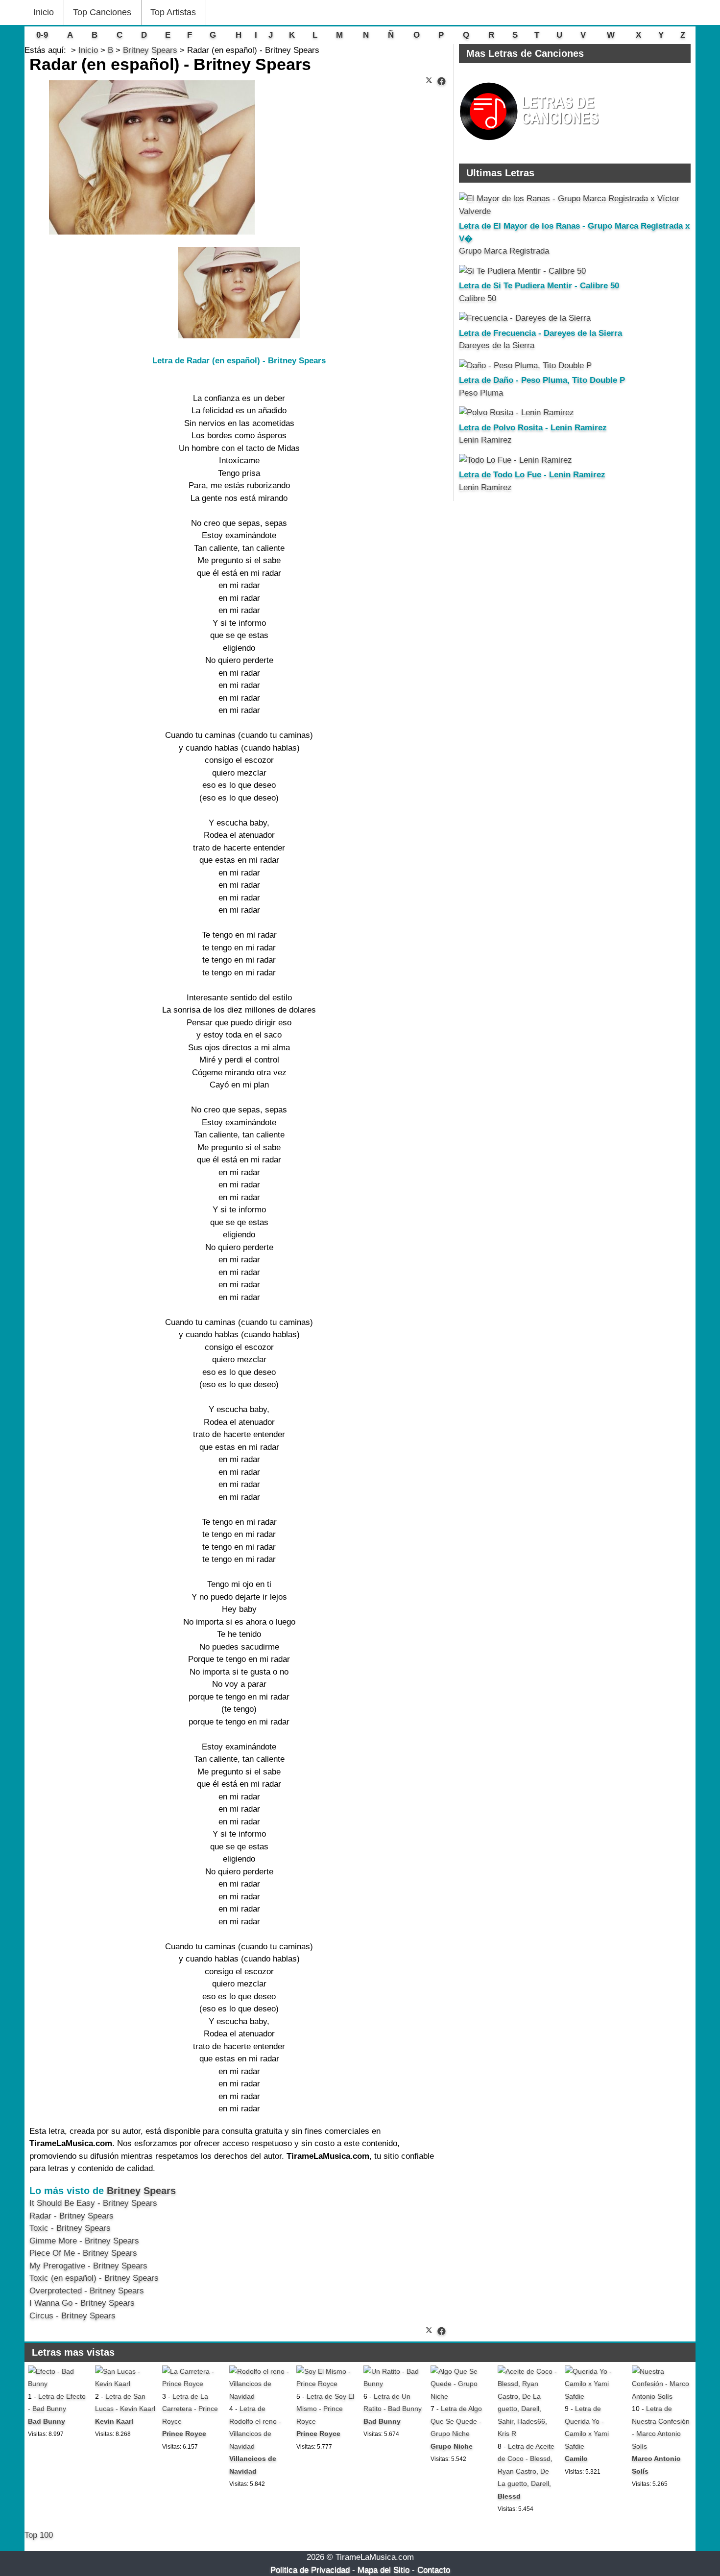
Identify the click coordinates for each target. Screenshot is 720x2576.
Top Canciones (102, 12)
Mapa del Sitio (384, 2570)
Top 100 (39, 2535)
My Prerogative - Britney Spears (88, 2266)
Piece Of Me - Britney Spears (83, 2253)
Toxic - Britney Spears (70, 2228)
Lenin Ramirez (485, 440)
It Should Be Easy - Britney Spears (93, 2203)
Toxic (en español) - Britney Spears (94, 2278)
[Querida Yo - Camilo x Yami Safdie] (595, 2396)
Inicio (44, 12)
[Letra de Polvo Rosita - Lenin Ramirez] (516, 413)
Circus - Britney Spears (72, 2316)
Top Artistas (173, 12)
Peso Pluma (481, 393)
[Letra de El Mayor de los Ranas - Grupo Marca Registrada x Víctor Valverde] (575, 211)
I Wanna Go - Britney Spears (82, 2303)
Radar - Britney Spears (72, 2216)
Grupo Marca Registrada (504, 251)
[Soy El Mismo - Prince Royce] (326, 2384)
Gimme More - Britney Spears (84, 2241)
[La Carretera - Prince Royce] (192, 2384)
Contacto (434, 2570)
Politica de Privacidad (310, 2570)
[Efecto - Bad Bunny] (58, 2384)
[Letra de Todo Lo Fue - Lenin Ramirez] (516, 460)
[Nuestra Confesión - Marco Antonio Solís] (662, 2396)
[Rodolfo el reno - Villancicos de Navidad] (259, 2396)
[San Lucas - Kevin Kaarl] (125, 2384)
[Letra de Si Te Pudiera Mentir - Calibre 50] (522, 271)
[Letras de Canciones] (531, 145)
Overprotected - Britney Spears (87, 2291)
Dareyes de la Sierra (497, 345)
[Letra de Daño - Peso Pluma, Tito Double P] (525, 366)
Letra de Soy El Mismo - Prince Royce (325, 2409)
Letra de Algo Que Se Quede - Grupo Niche (456, 2421)
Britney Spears (141, 2191)
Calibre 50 (478, 298)
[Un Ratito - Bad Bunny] (394, 2384)
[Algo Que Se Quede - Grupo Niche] (461, 2396)
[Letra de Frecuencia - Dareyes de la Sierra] (525, 318)
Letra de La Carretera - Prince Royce (190, 2409)
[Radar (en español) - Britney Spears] (442, 82)
